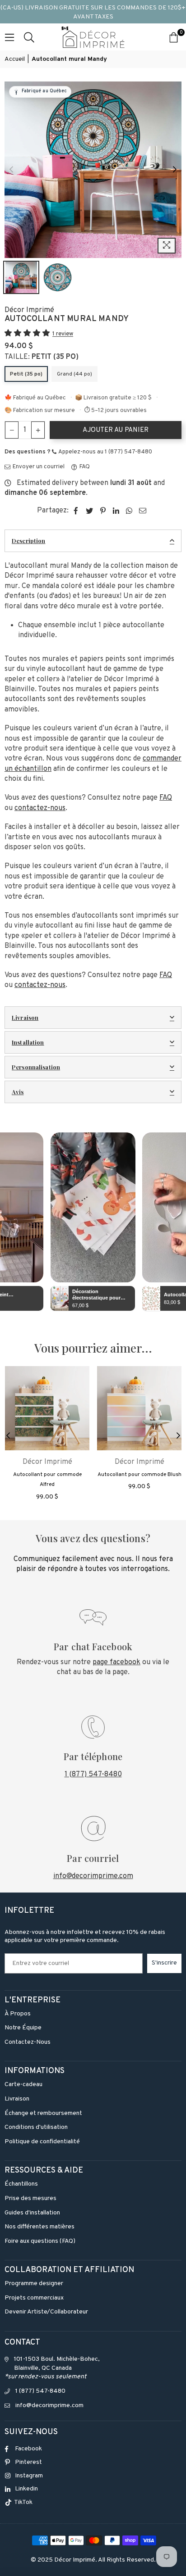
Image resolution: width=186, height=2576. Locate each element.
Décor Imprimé (29, 310)
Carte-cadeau (23, 2085)
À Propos (18, 2014)
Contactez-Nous (28, 2042)
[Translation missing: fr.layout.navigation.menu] (9, 37)
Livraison (25, 1017)
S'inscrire (164, 1963)
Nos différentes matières (40, 2227)
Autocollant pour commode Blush (139, 1475)
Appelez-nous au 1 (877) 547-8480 (105, 452)
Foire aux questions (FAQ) (40, 2241)
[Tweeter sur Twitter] (90, 511)
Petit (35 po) (26, 374)
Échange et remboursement (43, 2113)
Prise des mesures (30, 2198)
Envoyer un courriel (38, 467)
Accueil (15, 59)
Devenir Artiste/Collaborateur (46, 2312)
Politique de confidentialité (42, 2142)
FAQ (84, 467)
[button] (28, 334)
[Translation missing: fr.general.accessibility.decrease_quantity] (12, 430)
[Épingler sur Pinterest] (103, 511)
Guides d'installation (32, 2213)
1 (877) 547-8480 (93, 1775)
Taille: (42, 357)
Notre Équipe (23, 2028)
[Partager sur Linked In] (116, 511)
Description (28, 541)
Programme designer (34, 2284)
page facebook (116, 1662)
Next (175, 170)
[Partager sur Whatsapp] (129, 511)
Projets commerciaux (34, 2298)
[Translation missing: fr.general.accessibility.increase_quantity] (38, 430)
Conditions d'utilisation (36, 2127)
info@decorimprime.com (93, 1876)
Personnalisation (36, 1067)
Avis (18, 1092)
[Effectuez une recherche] (29, 37)
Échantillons (21, 2184)
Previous (11, 170)
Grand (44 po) (74, 374)
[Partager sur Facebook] (76, 511)
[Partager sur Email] (143, 511)
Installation (28, 1042)
